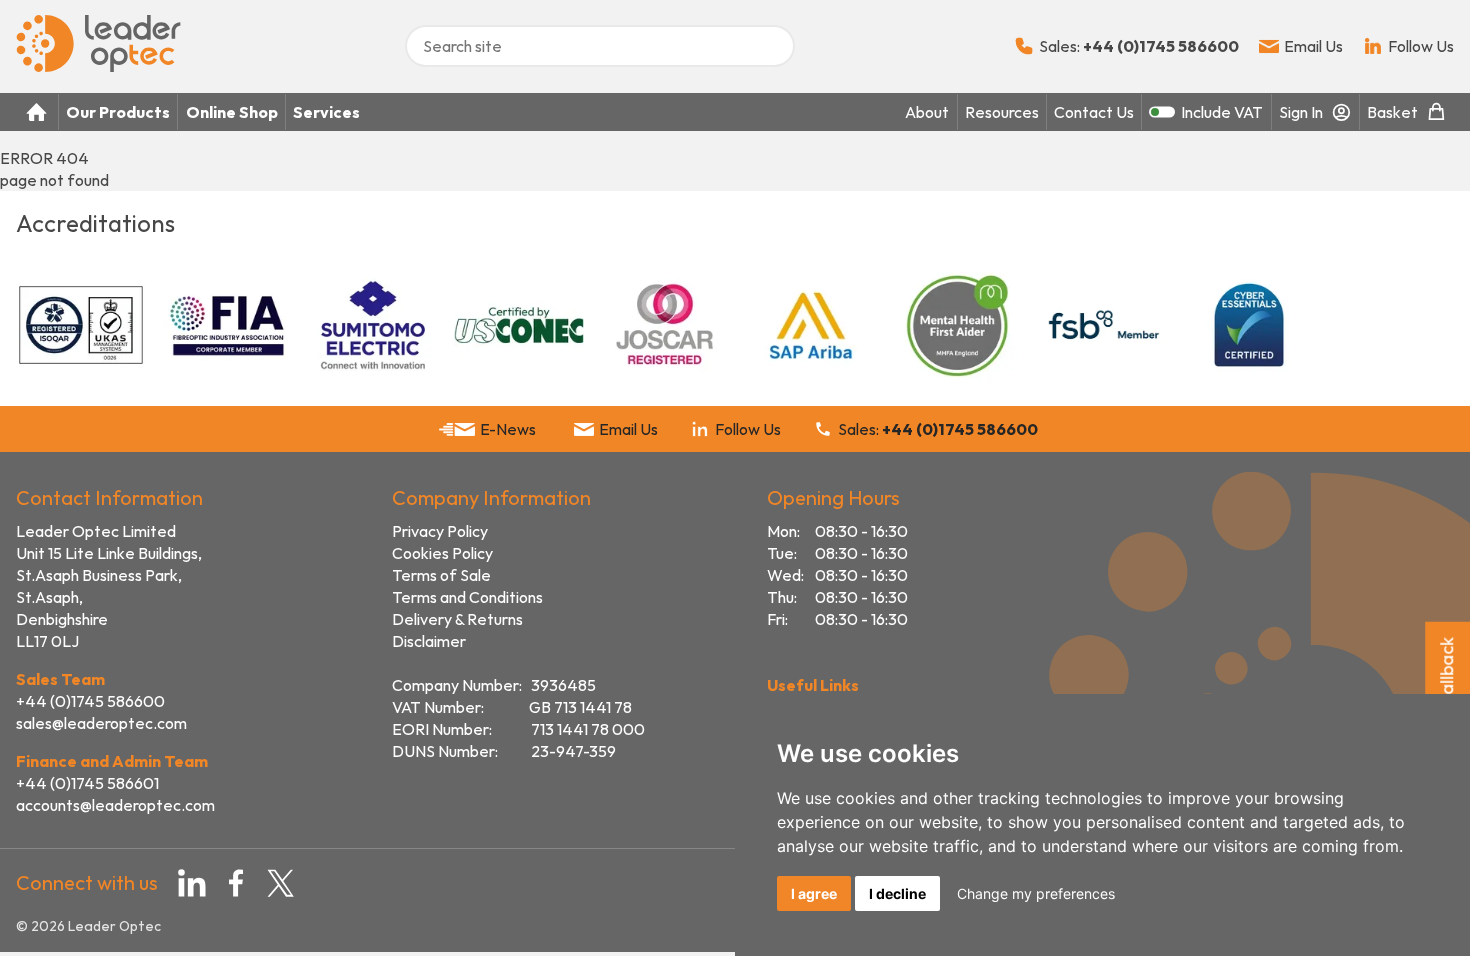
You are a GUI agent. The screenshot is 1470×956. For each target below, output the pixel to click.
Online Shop (232, 112)
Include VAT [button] (1222, 112)
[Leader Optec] (98, 66)
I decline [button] (897, 893)
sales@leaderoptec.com (101, 723)
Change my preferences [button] (1036, 893)
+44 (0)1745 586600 (90, 701)
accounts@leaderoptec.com (115, 805)
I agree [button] (814, 893)
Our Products (118, 112)
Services (326, 112)
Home (37, 112)
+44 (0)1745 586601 (87, 783)
